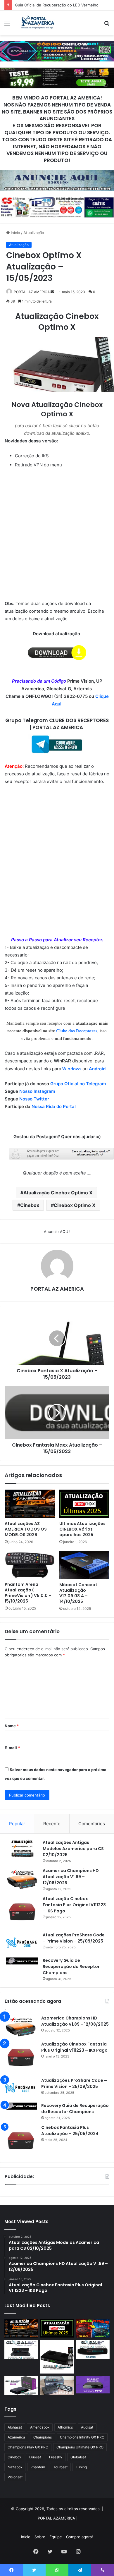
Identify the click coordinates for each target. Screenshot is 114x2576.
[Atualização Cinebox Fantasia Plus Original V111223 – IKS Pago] (22, 1912)
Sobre (40, 2537)
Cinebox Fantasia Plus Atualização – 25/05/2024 (70, 2131)
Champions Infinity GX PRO (82, 2437)
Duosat (35, 2457)
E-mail (12, 1748)
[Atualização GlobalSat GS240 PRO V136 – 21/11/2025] (93, 2385)
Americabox (40, 2427)
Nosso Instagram (37, 1091)
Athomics (65, 2427)
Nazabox (15, 2467)
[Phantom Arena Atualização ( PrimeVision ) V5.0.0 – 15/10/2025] (30, 1565)
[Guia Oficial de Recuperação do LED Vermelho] (93, 2328)
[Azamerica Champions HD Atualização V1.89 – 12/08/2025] (22, 1879)
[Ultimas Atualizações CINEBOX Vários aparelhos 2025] (84, 1504)
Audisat (87, 2427)
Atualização (34, 233)
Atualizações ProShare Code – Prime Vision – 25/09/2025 (74, 1938)
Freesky (56, 2457)
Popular (17, 1824)
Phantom (38, 2467)
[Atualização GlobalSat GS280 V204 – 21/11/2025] (93, 2349)
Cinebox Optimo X (75, 1205)
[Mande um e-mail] (52, 292)
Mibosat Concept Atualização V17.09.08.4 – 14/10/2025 (78, 1593)
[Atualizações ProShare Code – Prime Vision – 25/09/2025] (22, 1943)
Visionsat (15, 2477)
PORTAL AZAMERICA (56, 2518)
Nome (12, 1726)
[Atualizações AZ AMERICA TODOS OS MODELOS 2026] (30, 1504)
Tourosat (60, 2467)
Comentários (92, 1824)
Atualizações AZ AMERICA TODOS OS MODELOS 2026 (26, 1529)
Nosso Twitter (34, 1099)
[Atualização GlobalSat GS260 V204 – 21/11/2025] (21, 2385)
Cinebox (30, 1205)
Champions (43, 2437)
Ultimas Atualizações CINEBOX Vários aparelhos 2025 (82, 1529)
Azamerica (16, 2437)
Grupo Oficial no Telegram (78, 1084)
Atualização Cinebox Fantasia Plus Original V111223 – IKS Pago (74, 1905)
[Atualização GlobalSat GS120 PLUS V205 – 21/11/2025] (21, 2349)
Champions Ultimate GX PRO (80, 2447)
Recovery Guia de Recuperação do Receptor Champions (71, 1967)
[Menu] (7, 25)
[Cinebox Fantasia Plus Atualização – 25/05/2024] (21, 2141)
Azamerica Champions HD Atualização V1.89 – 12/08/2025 (71, 1877)
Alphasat (15, 2427)
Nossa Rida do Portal (54, 1106)
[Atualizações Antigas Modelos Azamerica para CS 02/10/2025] (22, 1848)
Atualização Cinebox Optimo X (58, 1193)
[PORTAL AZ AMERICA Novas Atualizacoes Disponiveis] (37, 23)
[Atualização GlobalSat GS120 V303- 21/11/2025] (57, 2357)
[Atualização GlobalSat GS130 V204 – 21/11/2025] (57, 2385)
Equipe (56, 2537)
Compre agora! (80, 2537)
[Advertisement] (57, 95)
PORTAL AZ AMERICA (57, 1289)
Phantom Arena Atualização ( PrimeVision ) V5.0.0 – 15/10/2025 (28, 1593)
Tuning (81, 2467)
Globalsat (78, 2457)
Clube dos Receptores (77, 1031)
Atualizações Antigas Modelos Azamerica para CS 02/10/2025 (73, 1849)
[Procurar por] (107, 25)
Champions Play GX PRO (28, 2447)
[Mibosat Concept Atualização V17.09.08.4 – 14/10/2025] (84, 1565)
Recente (52, 1824)
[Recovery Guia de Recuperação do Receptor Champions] (22, 1961)
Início (15, 233)
